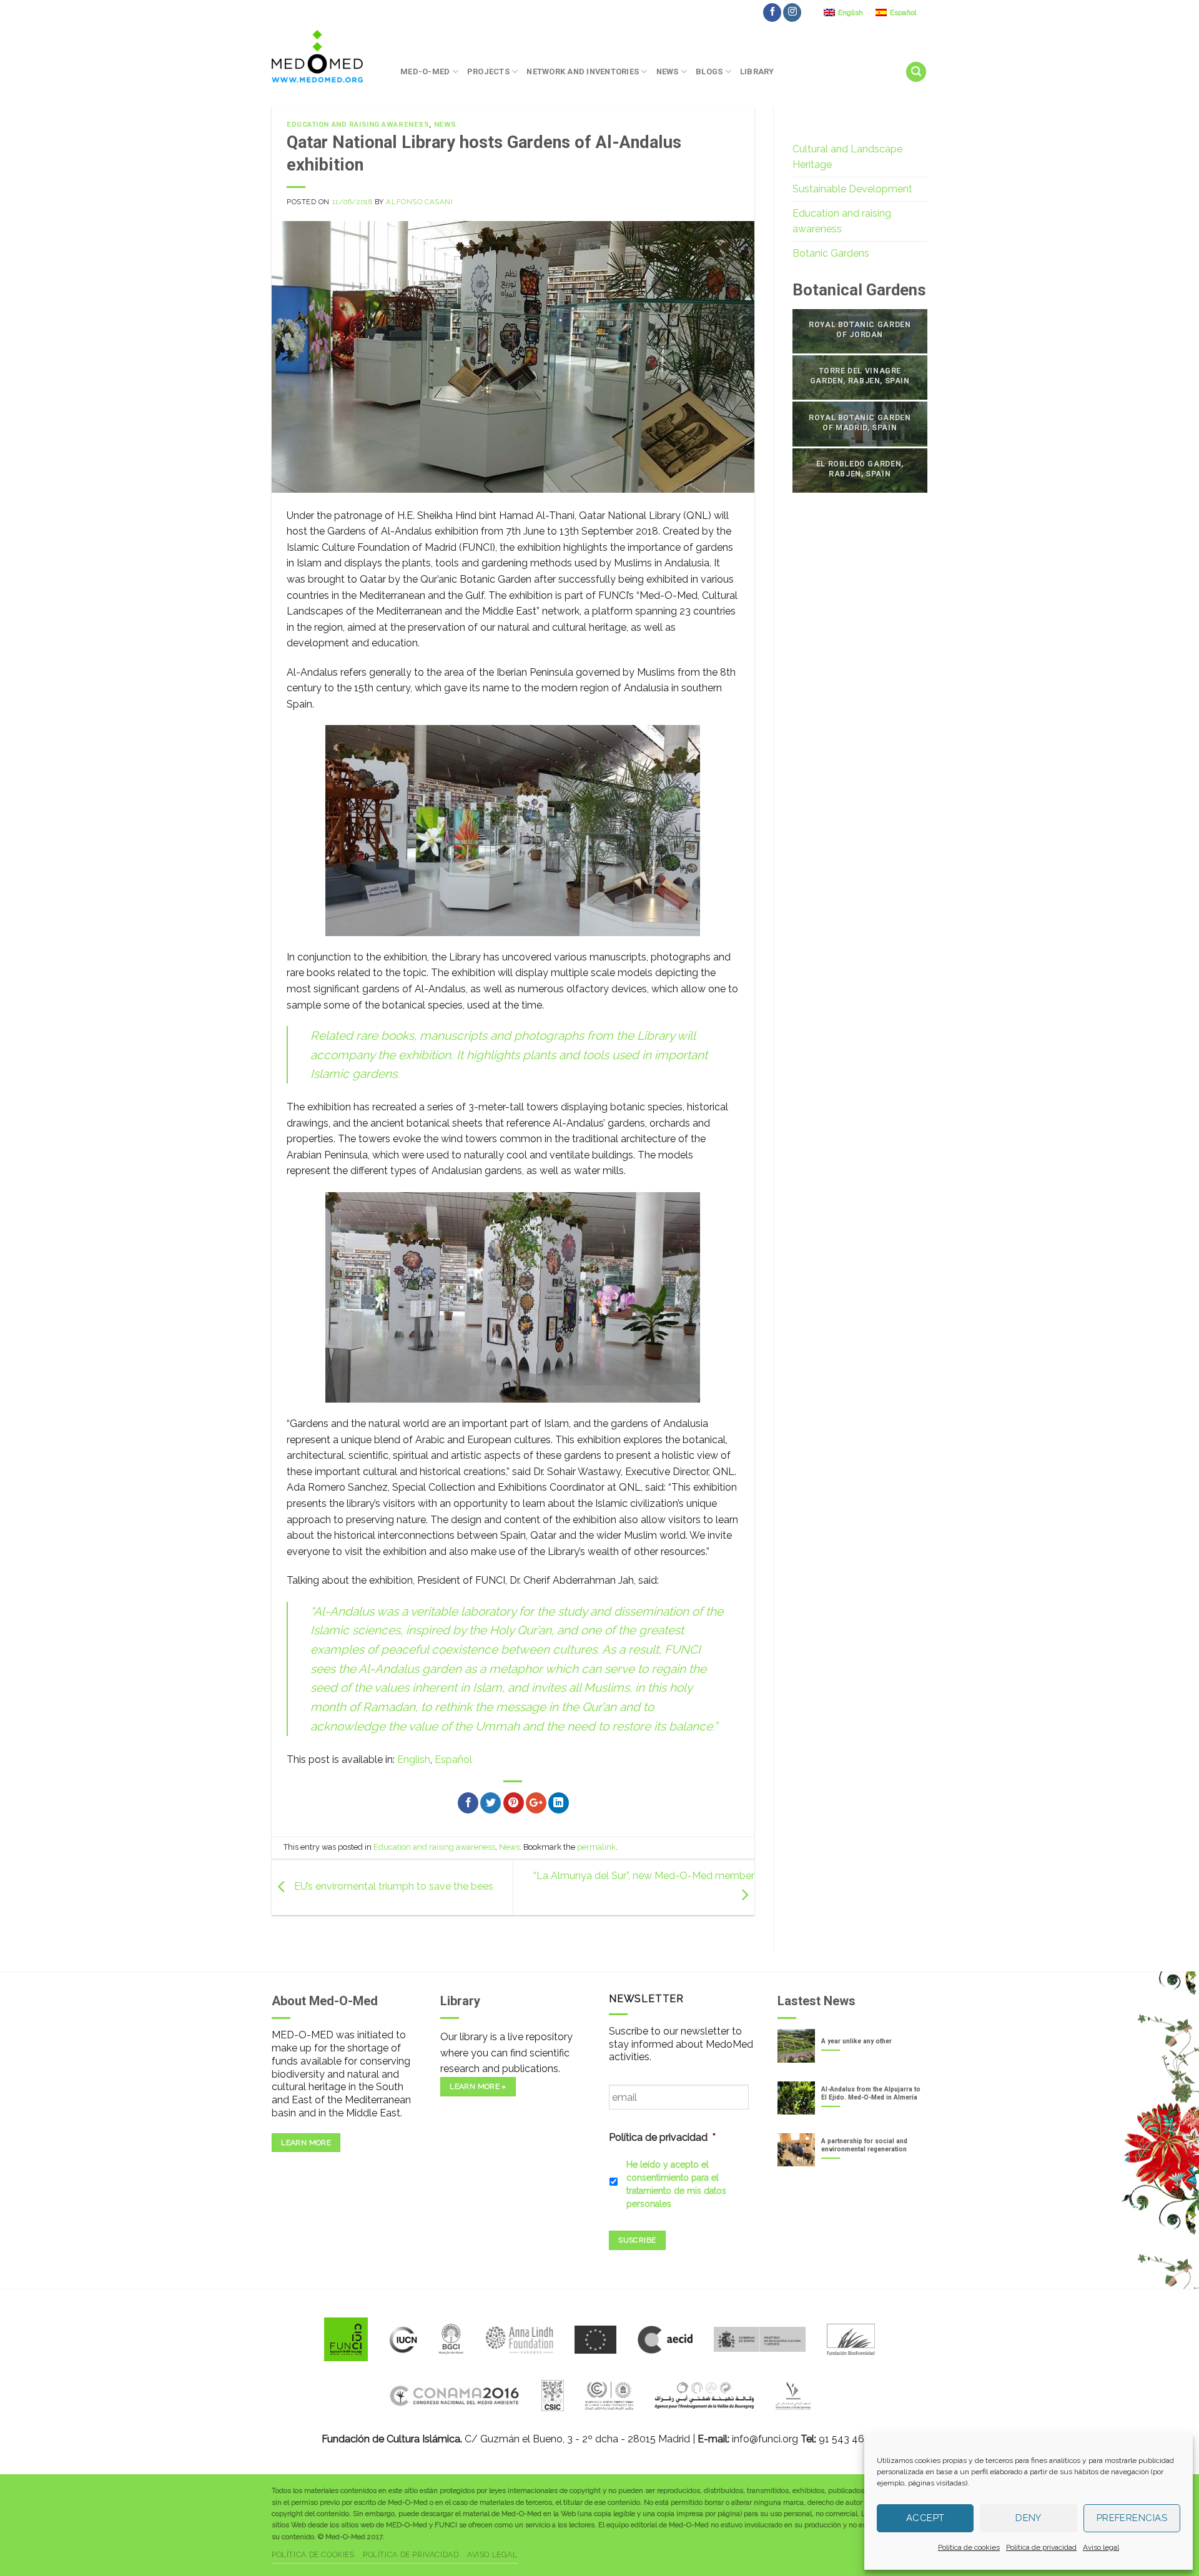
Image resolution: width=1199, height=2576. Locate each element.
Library (757, 72)
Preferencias (1132, 2518)
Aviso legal (1101, 2547)
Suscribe (637, 2240)
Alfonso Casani (419, 202)
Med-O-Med (425, 72)
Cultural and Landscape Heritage (847, 157)
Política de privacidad (1041, 2547)
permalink (596, 1847)
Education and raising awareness (358, 125)
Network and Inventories (583, 72)
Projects (488, 72)
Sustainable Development (852, 189)
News (668, 72)
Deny (1029, 2518)
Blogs (709, 72)
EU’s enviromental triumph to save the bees (392, 1887)
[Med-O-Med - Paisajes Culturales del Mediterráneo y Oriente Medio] (327, 56)
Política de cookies (969, 2547)
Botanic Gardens (831, 253)
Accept (925, 2518)
